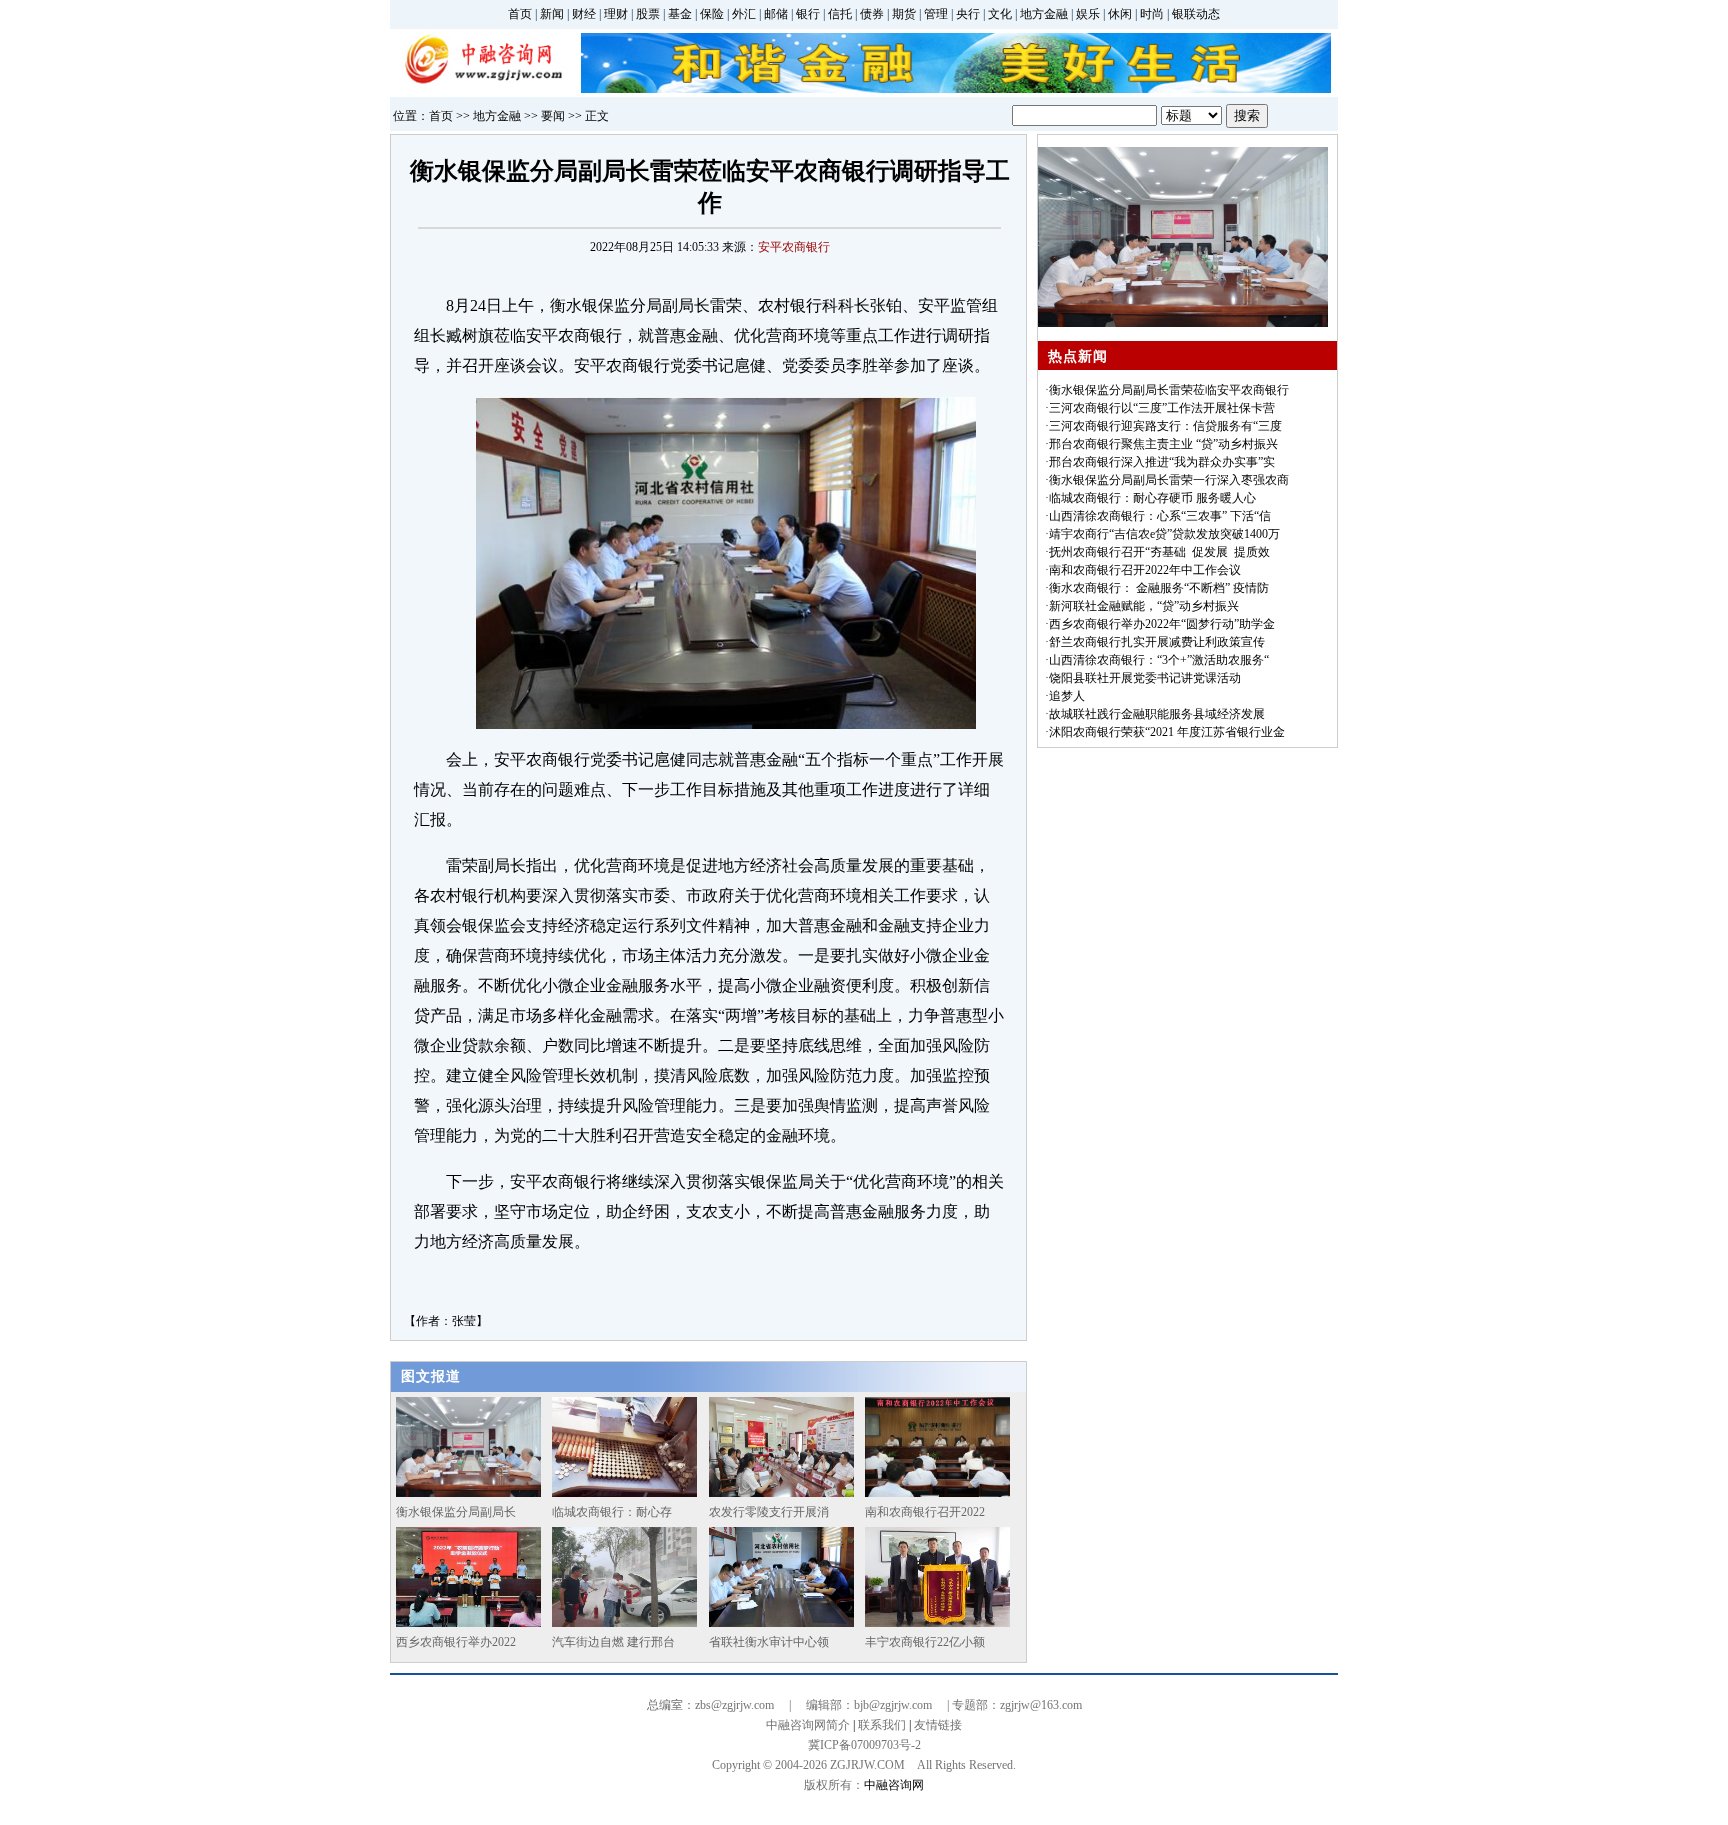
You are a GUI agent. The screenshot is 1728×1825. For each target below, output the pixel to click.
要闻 (553, 116)
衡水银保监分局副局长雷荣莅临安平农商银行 (1169, 390)
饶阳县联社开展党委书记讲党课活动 (1145, 678)
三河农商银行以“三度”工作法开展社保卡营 (1162, 408)
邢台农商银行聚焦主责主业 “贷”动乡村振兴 (1163, 444)
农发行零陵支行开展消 (769, 1512)
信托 (840, 14)
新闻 (552, 14)
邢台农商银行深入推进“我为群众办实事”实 (1162, 462)
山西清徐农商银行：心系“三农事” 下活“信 (1160, 516)
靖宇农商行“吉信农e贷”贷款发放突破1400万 (1164, 534)
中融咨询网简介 (808, 1725)
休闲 (1120, 14)
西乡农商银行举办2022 (456, 1642)
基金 (680, 14)
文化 (1000, 14)
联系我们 (882, 1725)
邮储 (776, 14)
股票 (648, 14)
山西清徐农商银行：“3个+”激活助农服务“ (1159, 660)
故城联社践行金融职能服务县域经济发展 (1157, 714)
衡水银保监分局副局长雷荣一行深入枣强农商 (1169, 480)
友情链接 (938, 1725)
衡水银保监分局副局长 (456, 1512)
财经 (584, 14)
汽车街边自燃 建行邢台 (613, 1642)
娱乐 (1088, 14)
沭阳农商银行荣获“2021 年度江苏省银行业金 (1167, 732)
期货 (904, 14)
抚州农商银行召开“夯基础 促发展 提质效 (1159, 552)
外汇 (744, 14)
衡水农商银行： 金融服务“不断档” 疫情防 (1159, 588)
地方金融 (1044, 14)
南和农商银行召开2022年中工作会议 (1145, 570)
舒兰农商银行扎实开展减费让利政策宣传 (1157, 642)
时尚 (1152, 14)
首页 (520, 14)
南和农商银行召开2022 (925, 1512)
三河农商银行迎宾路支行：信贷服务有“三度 (1165, 426)
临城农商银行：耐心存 (612, 1512)
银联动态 (1196, 14)
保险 (712, 14)
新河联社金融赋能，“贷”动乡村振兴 (1144, 606)
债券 (872, 14)
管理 (936, 14)
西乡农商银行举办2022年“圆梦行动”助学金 (1162, 624)
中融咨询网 (894, 1785)
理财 (616, 14)
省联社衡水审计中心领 (769, 1642)
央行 (968, 14)
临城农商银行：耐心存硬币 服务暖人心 (1152, 498)
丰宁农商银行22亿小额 (925, 1642)
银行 (808, 14)
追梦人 (1067, 696)
